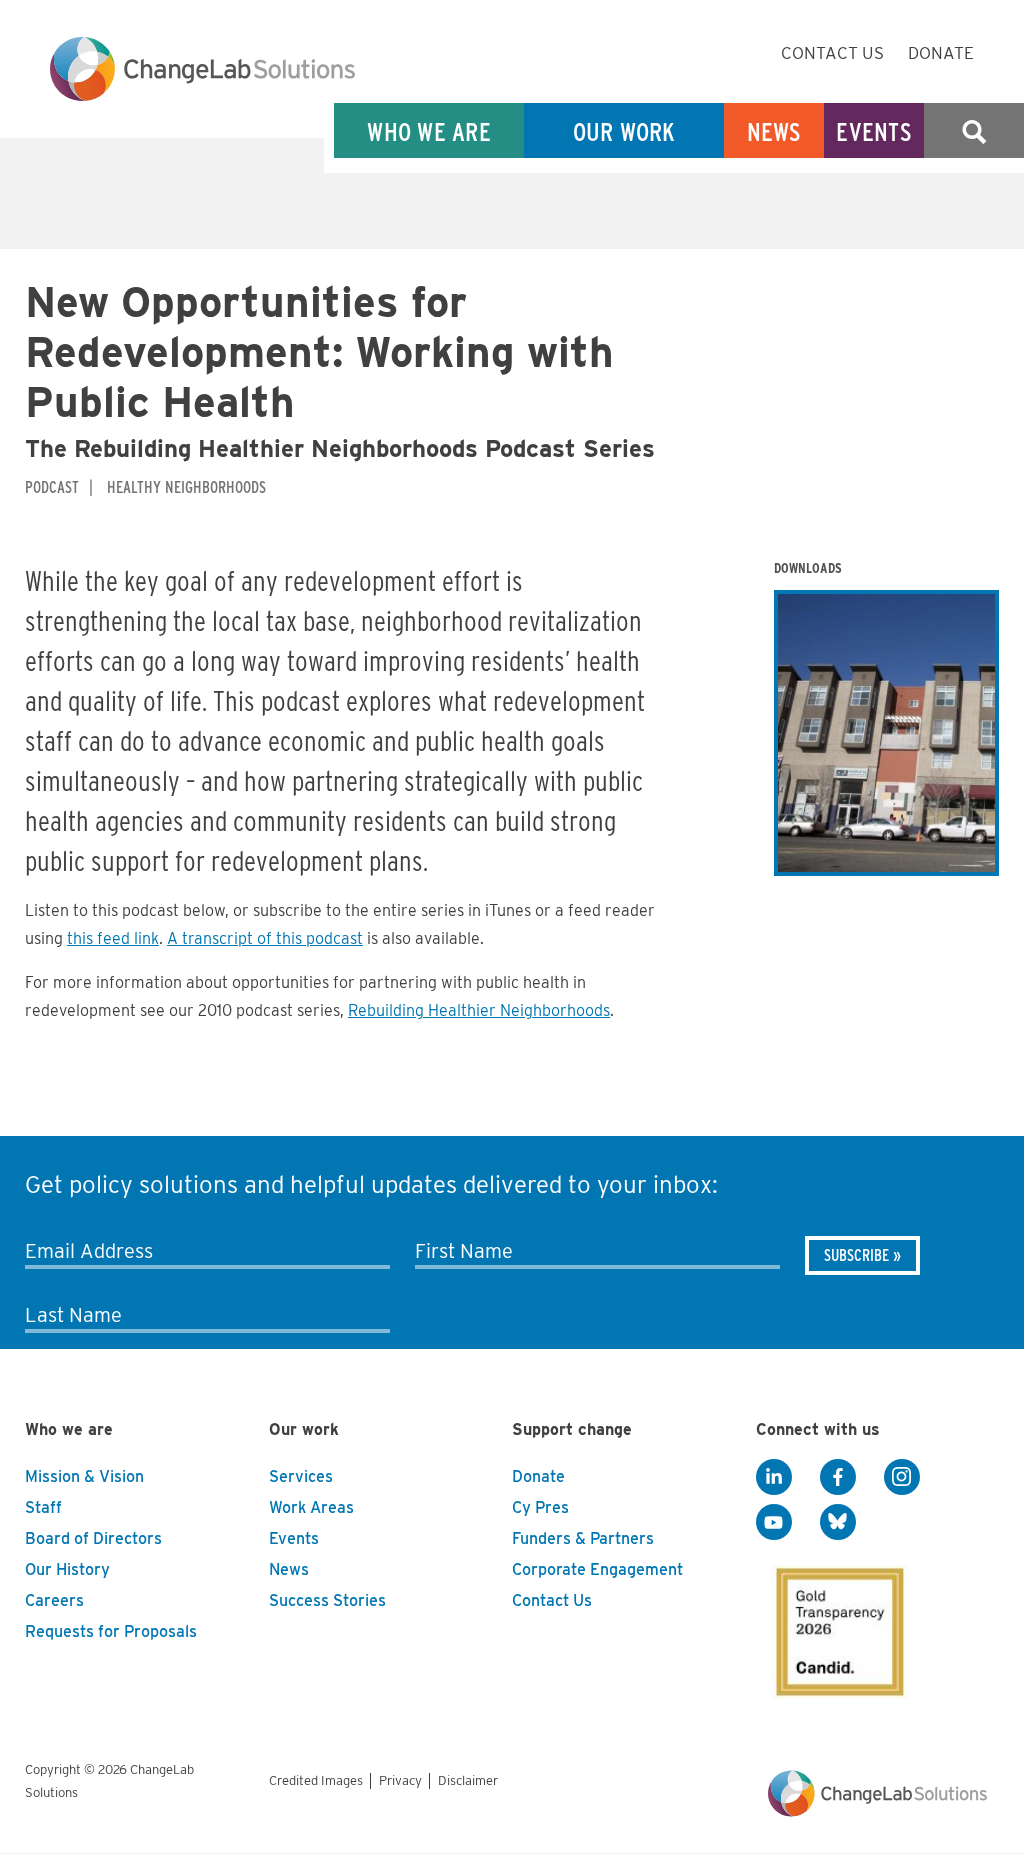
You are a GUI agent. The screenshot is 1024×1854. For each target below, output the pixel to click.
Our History (67, 1569)
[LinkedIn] (774, 1478)
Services (301, 1476)
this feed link (113, 938)
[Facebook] (838, 1478)
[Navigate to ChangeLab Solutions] (877, 1811)
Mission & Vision (84, 1476)
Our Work (624, 131)
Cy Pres (540, 1507)
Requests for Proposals (111, 1631)
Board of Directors (93, 1538)
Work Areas (311, 1507)
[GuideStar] (836, 1626)
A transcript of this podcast (265, 938)
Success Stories (327, 1600)
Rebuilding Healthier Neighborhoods (479, 1010)
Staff (43, 1507)
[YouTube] (774, 1523)
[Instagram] (902, 1478)
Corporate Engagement (597, 1569)
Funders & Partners (583, 1538)
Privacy (400, 1780)
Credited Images (316, 1780)
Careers (54, 1600)
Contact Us (832, 53)
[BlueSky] (838, 1523)
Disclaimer (468, 1780)
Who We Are (429, 131)
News (774, 131)
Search (974, 131)
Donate (941, 53)
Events (874, 131)
